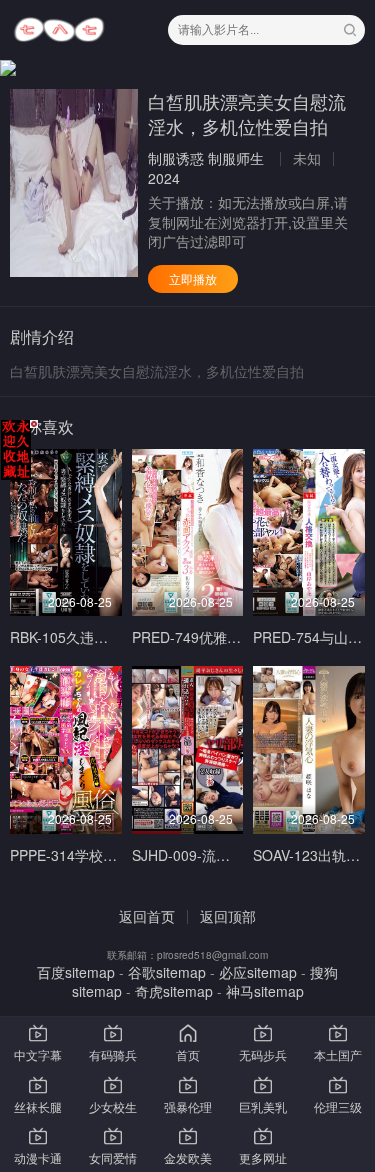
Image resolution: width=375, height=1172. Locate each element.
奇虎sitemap (174, 991)
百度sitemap (76, 972)
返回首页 (147, 916)
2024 (164, 178)
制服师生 (236, 158)
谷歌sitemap (167, 972)
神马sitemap (265, 991)
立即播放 (193, 278)
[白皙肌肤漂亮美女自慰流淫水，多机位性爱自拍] (74, 183)
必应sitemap (258, 972)
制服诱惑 (176, 158)
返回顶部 (228, 916)
